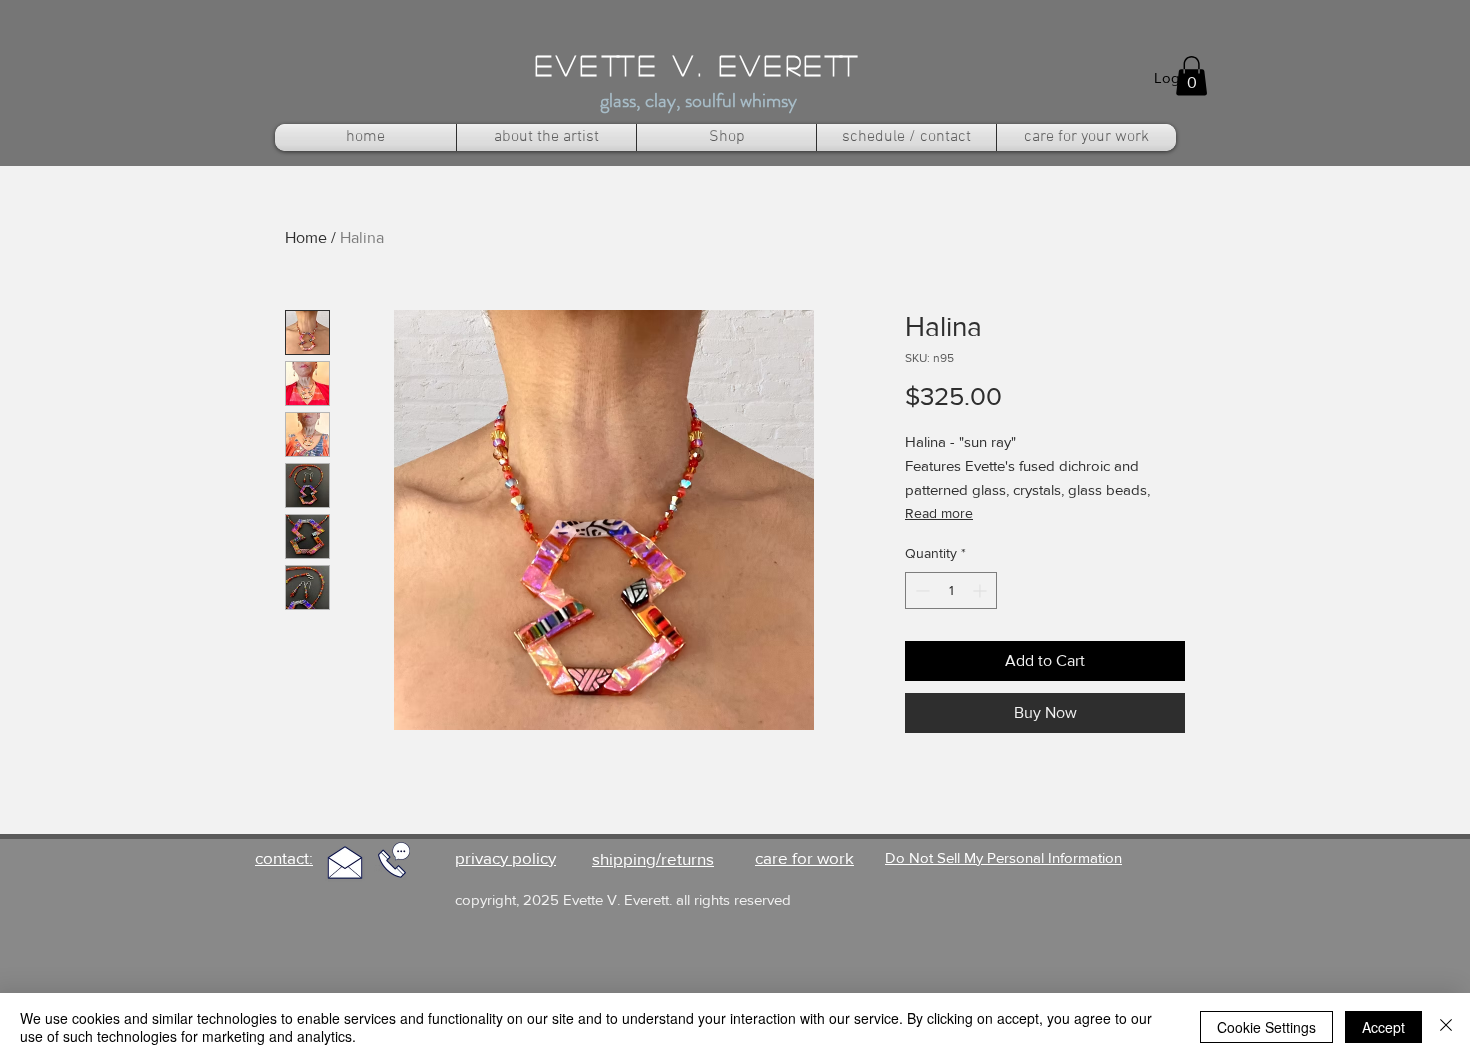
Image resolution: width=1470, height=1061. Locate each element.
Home (306, 237)
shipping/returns (653, 858)
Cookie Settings (1266, 1027)
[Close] (1446, 1027)
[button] (1191, 75)
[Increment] (981, 590)
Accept (1383, 1027)
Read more (939, 513)
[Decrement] (920, 590)
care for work (804, 857)
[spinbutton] (951, 590)
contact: (284, 857)
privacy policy (505, 857)
